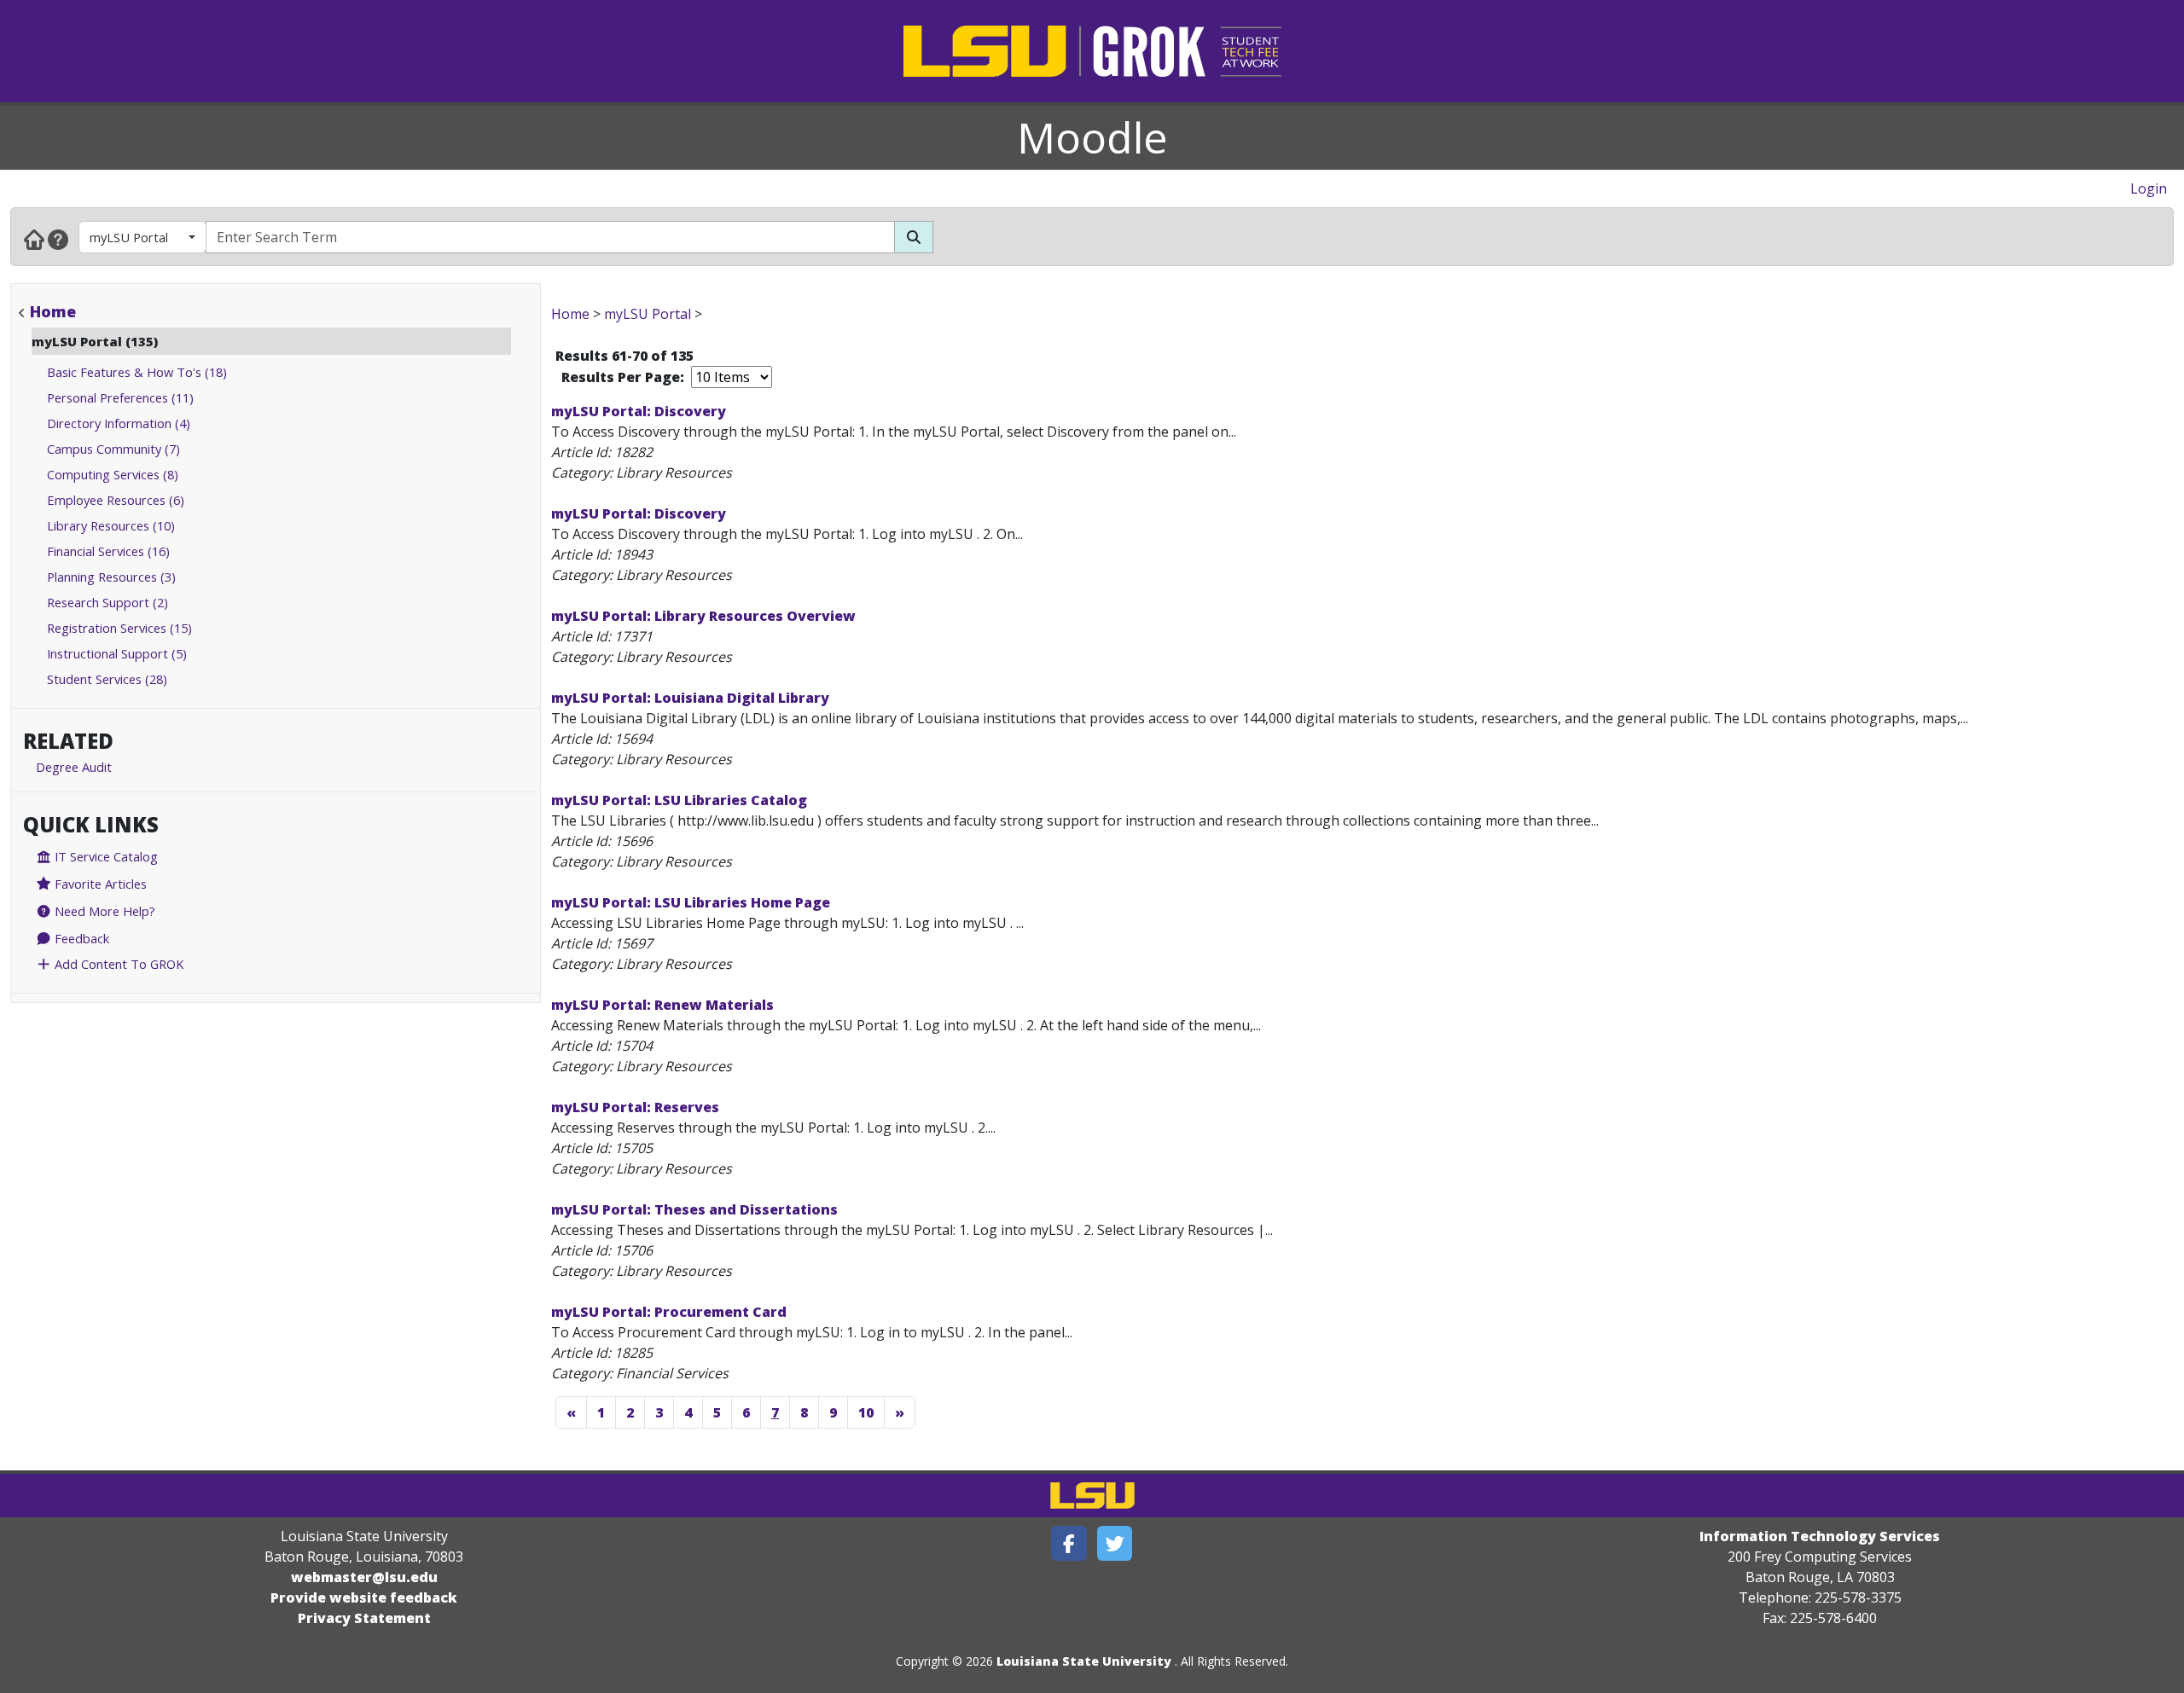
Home (53, 311)
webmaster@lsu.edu (364, 1577)
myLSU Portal (129, 237)
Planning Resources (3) (111, 577)
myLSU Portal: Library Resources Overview (703, 616)
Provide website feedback (364, 1597)
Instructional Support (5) (117, 653)
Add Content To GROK (117, 964)
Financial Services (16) (108, 551)
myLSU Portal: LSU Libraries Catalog (679, 800)
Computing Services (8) (113, 474)
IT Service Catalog (105, 856)
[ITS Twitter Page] (1115, 1543)
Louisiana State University (1084, 1661)
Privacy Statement (364, 1618)
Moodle (1092, 137)
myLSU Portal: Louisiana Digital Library (690, 698)
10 (866, 1412)
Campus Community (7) (113, 449)
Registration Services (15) (119, 628)
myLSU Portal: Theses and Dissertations (694, 1209)
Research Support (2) (107, 602)
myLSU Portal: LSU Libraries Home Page (691, 902)
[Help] (58, 239)
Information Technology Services (1820, 1536)
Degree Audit (74, 767)
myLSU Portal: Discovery (639, 411)
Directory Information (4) (119, 423)
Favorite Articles (99, 884)
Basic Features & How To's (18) (137, 372)
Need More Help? (103, 911)
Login (2149, 188)
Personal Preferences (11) (120, 397)
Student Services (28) (107, 679)
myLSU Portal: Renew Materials (662, 1005)
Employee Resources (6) (116, 500)
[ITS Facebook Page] (1069, 1543)
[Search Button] (914, 237)
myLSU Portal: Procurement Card (669, 1312)
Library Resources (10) (111, 525)
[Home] (34, 239)
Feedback (80, 938)
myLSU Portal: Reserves (635, 1107)
